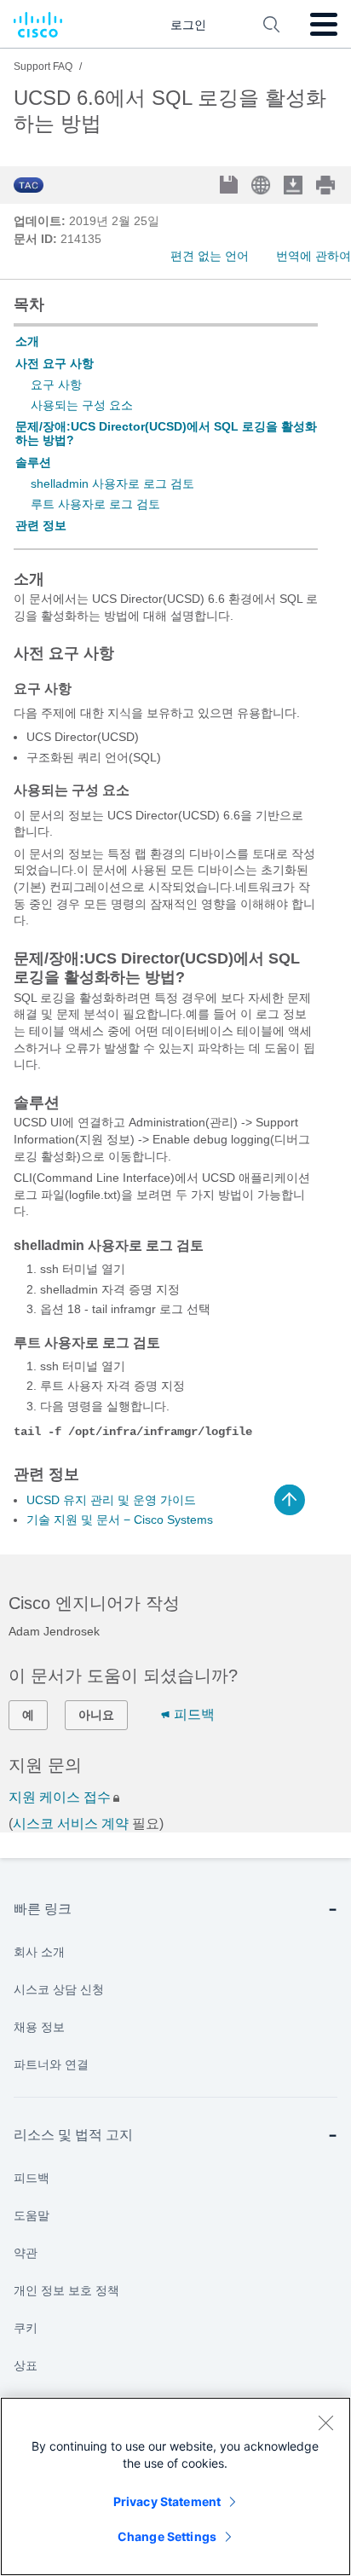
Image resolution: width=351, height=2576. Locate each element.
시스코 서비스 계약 (71, 1823)
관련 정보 (41, 525)
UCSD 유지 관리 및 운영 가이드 (111, 1500)
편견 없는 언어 (210, 256)
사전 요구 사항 (55, 363)
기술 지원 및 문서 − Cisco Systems (120, 1520)
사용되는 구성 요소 (82, 405)
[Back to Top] (290, 1500)
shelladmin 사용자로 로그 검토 (112, 483)
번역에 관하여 (314, 256)
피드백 (194, 1714)
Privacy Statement (167, 2501)
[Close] (325, 2423)
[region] (175, 2486)
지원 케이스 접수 (60, 1797)
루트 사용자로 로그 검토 (95, 504)
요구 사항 (56, 385)
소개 (27, 341)
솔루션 (33, 462)
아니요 (96, 1715)
